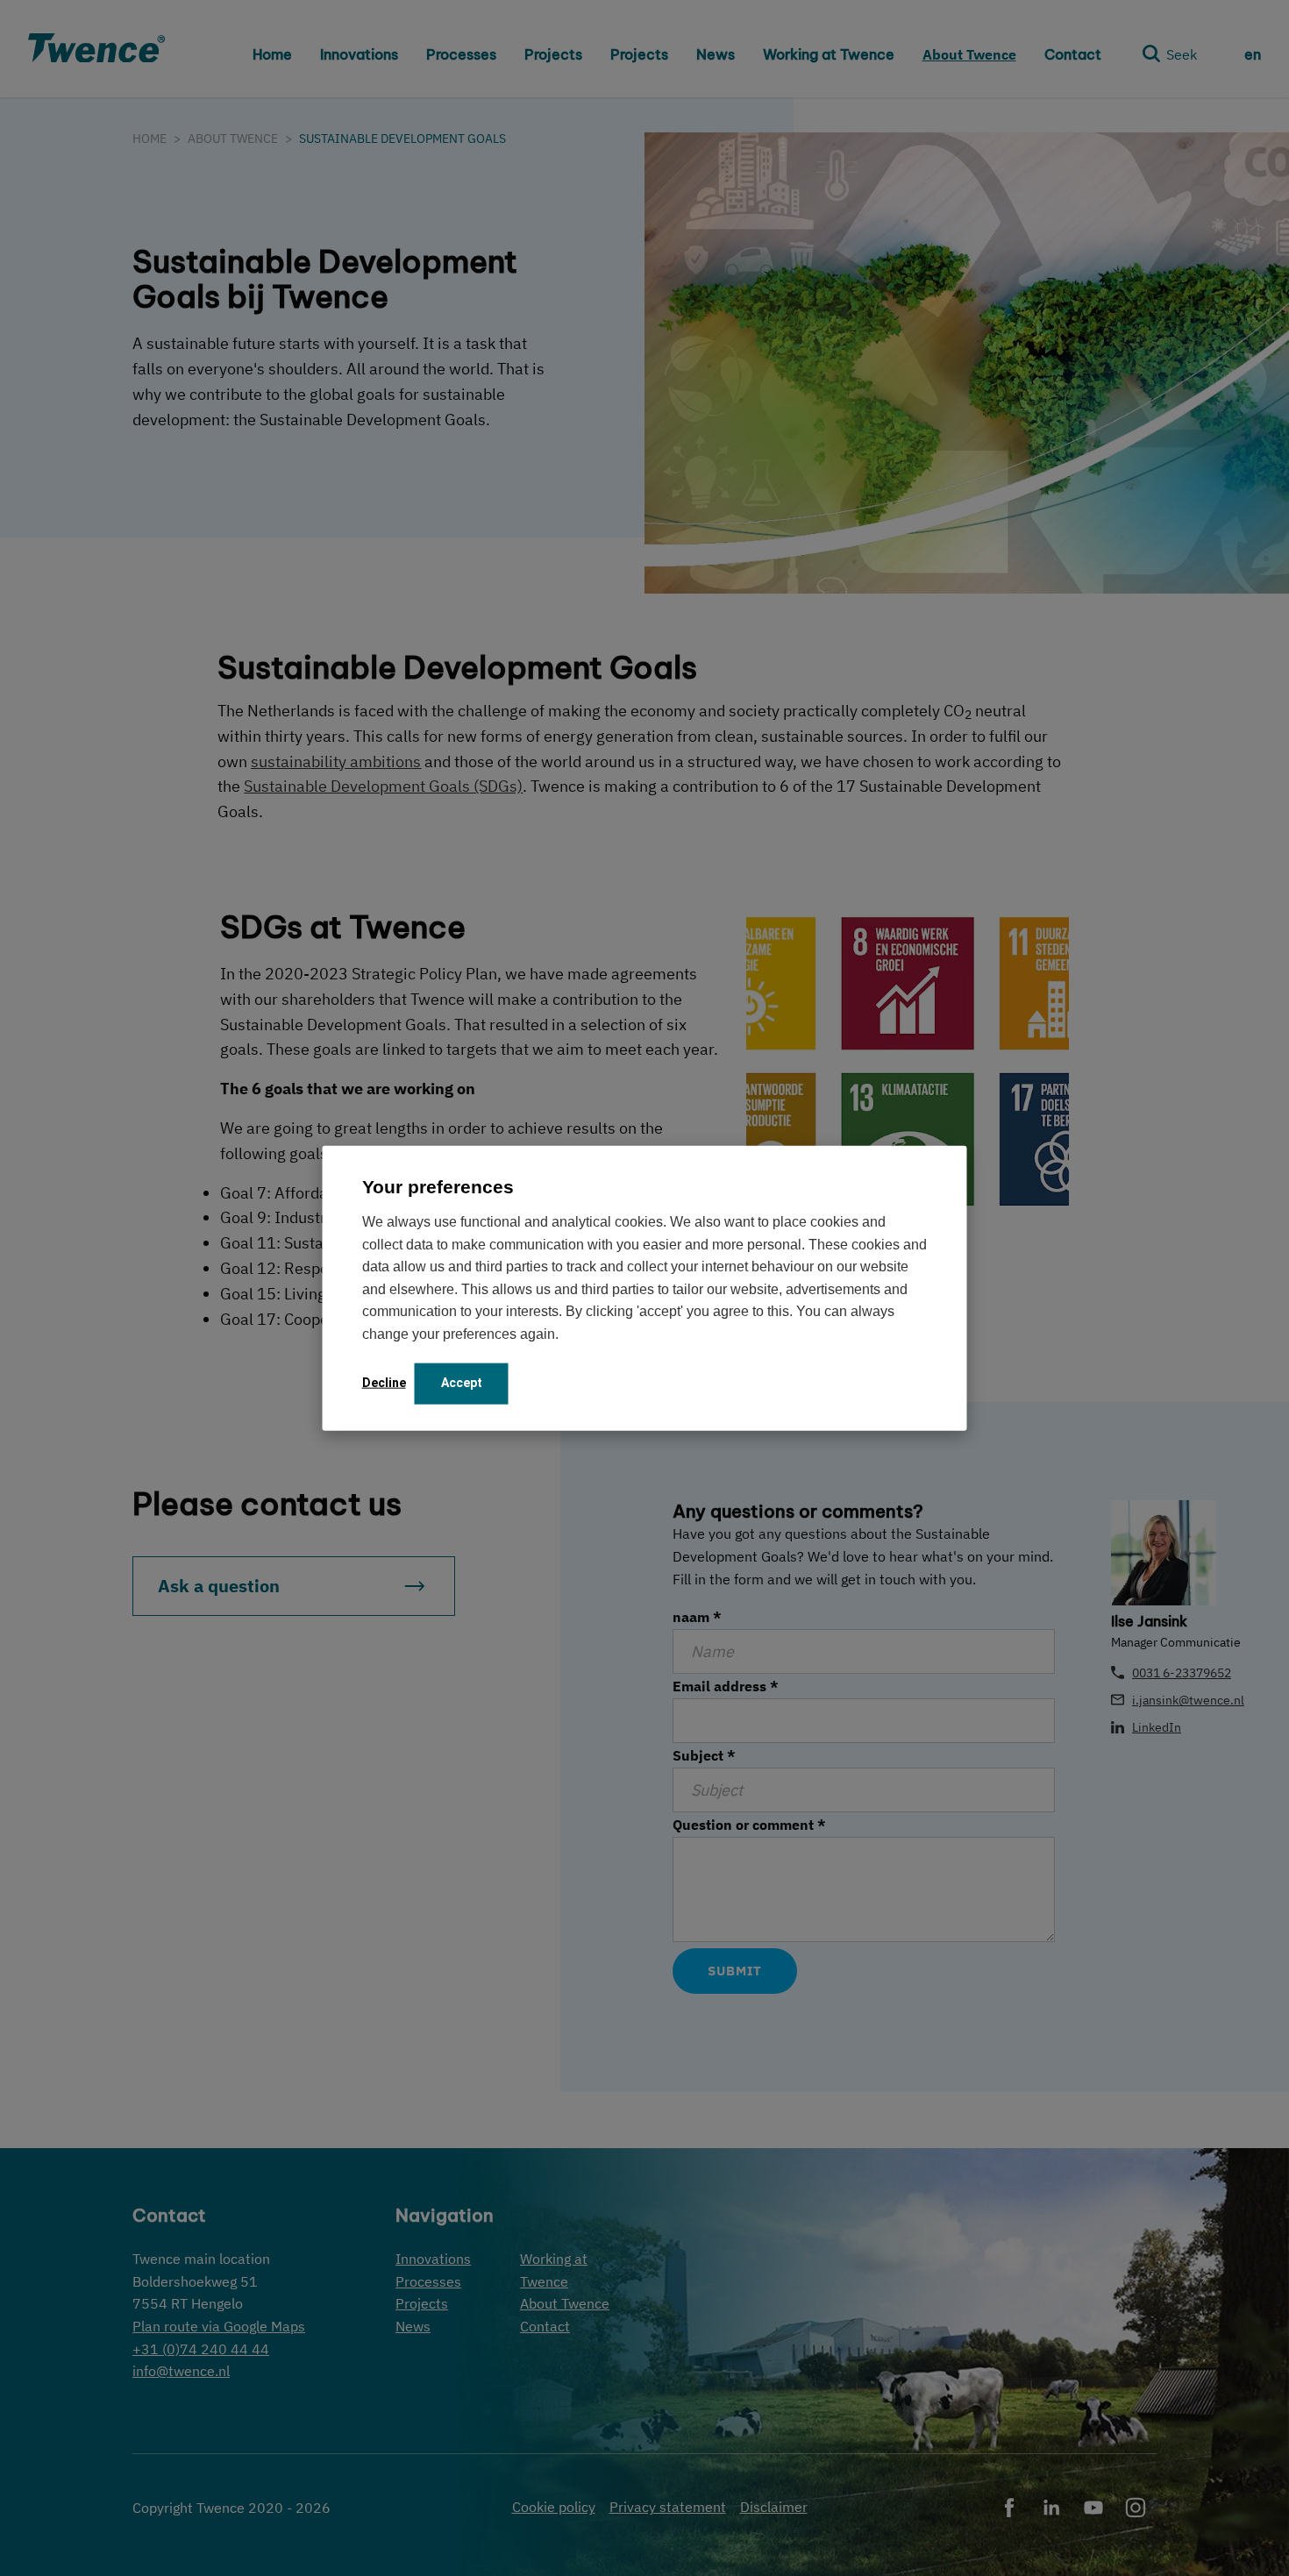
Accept (462, 1382)
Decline (384, 1382)
